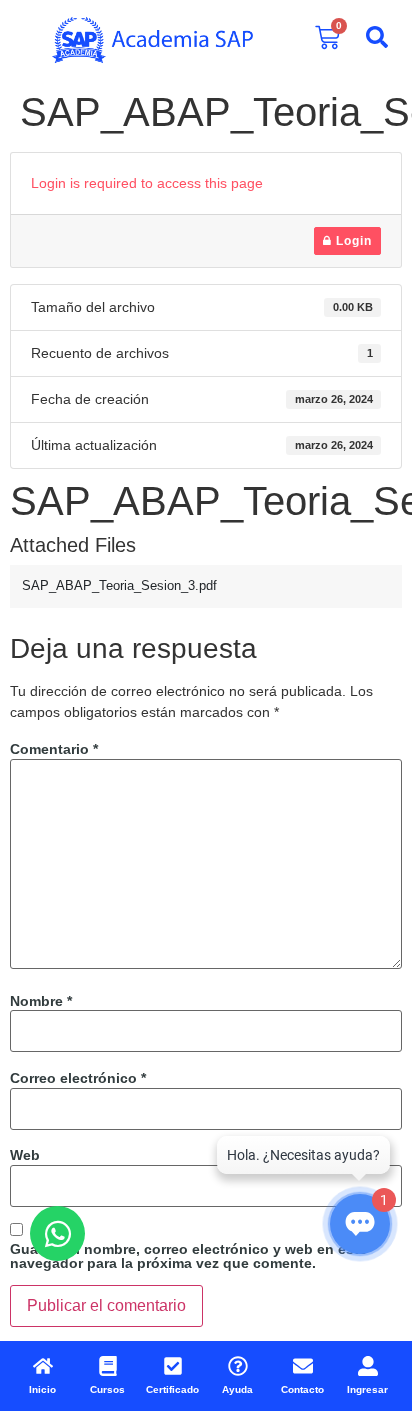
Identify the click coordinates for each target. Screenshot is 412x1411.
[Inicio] (43, 1366)
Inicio (42, 1389)
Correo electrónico (78, 1078)
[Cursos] (108, 1366)
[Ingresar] (368, 1366)
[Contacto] (303, 1366)
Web (25, 1155)
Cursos (107, 1389)
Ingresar (367, 1389)
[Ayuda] (238, 1366)
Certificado (172, 1389)
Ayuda (237, 1389)
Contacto (302, 1389)
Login (352, 241)
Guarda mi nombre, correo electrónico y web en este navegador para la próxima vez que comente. (188, 1256)
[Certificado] (173, 1366)
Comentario (54, 749)
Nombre (41, 1001)
